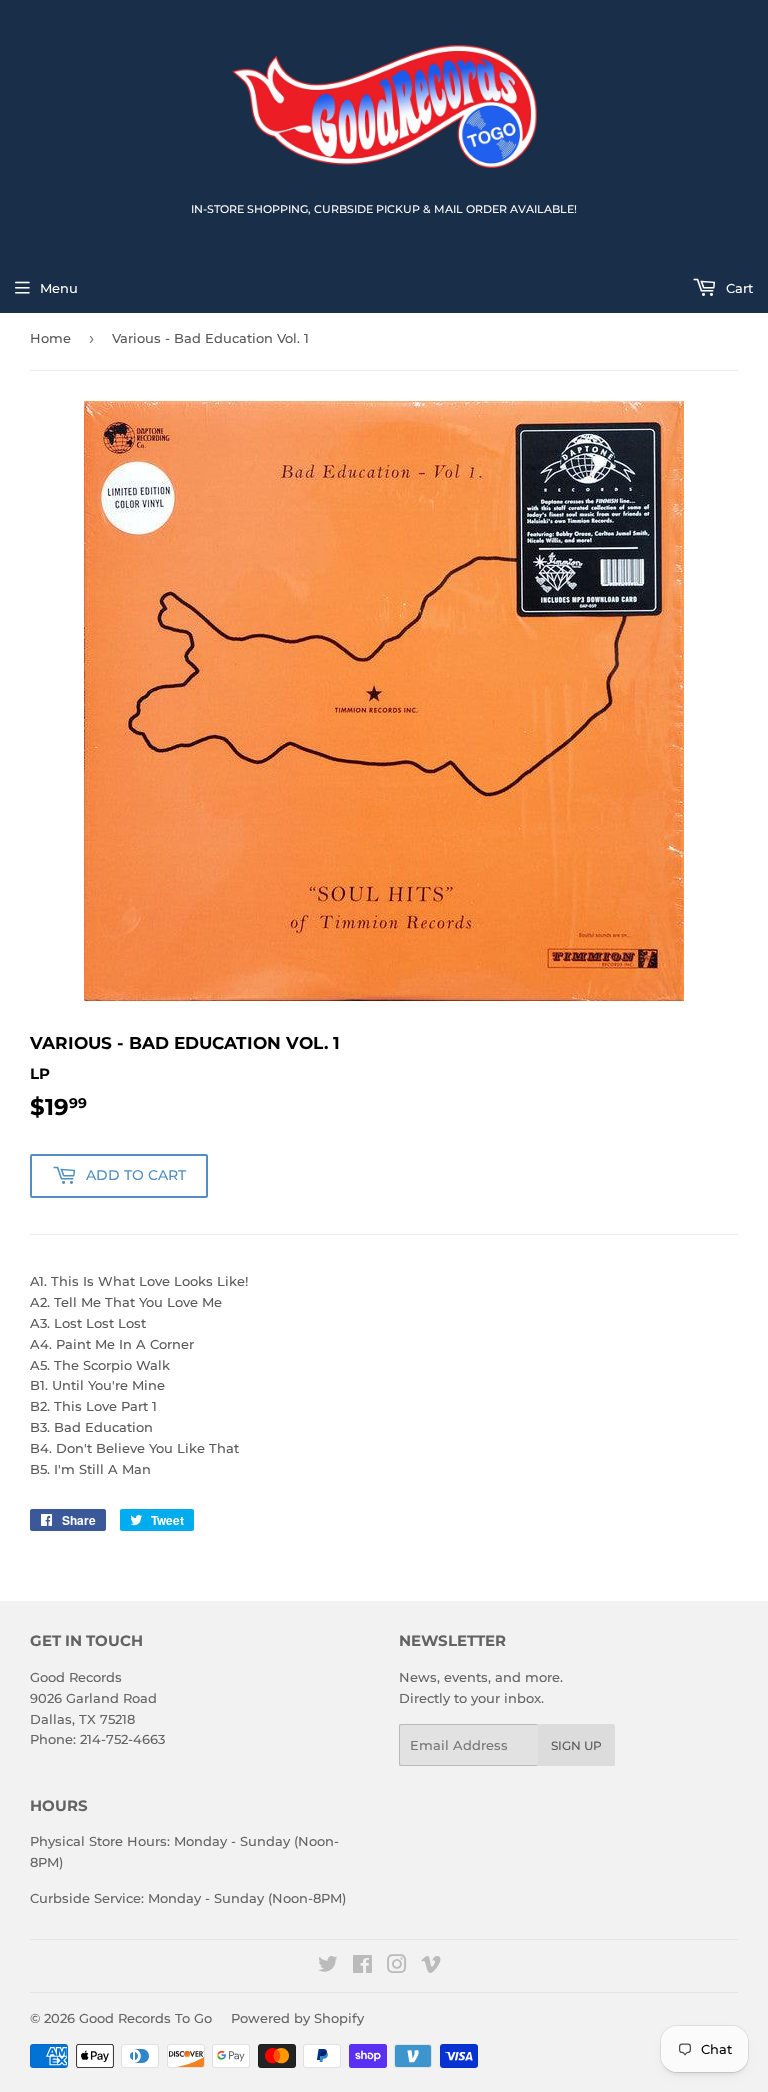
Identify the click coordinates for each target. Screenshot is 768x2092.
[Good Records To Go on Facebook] (362, 1967)
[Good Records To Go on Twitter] (328, 1967)
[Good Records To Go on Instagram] (397, 1967)
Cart (737, 288)
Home (50, 338)
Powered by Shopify (297, 2018)
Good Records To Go (145, 2018)
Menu (59, 288)
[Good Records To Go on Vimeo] (431, 1967)
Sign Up (576, 1745)
